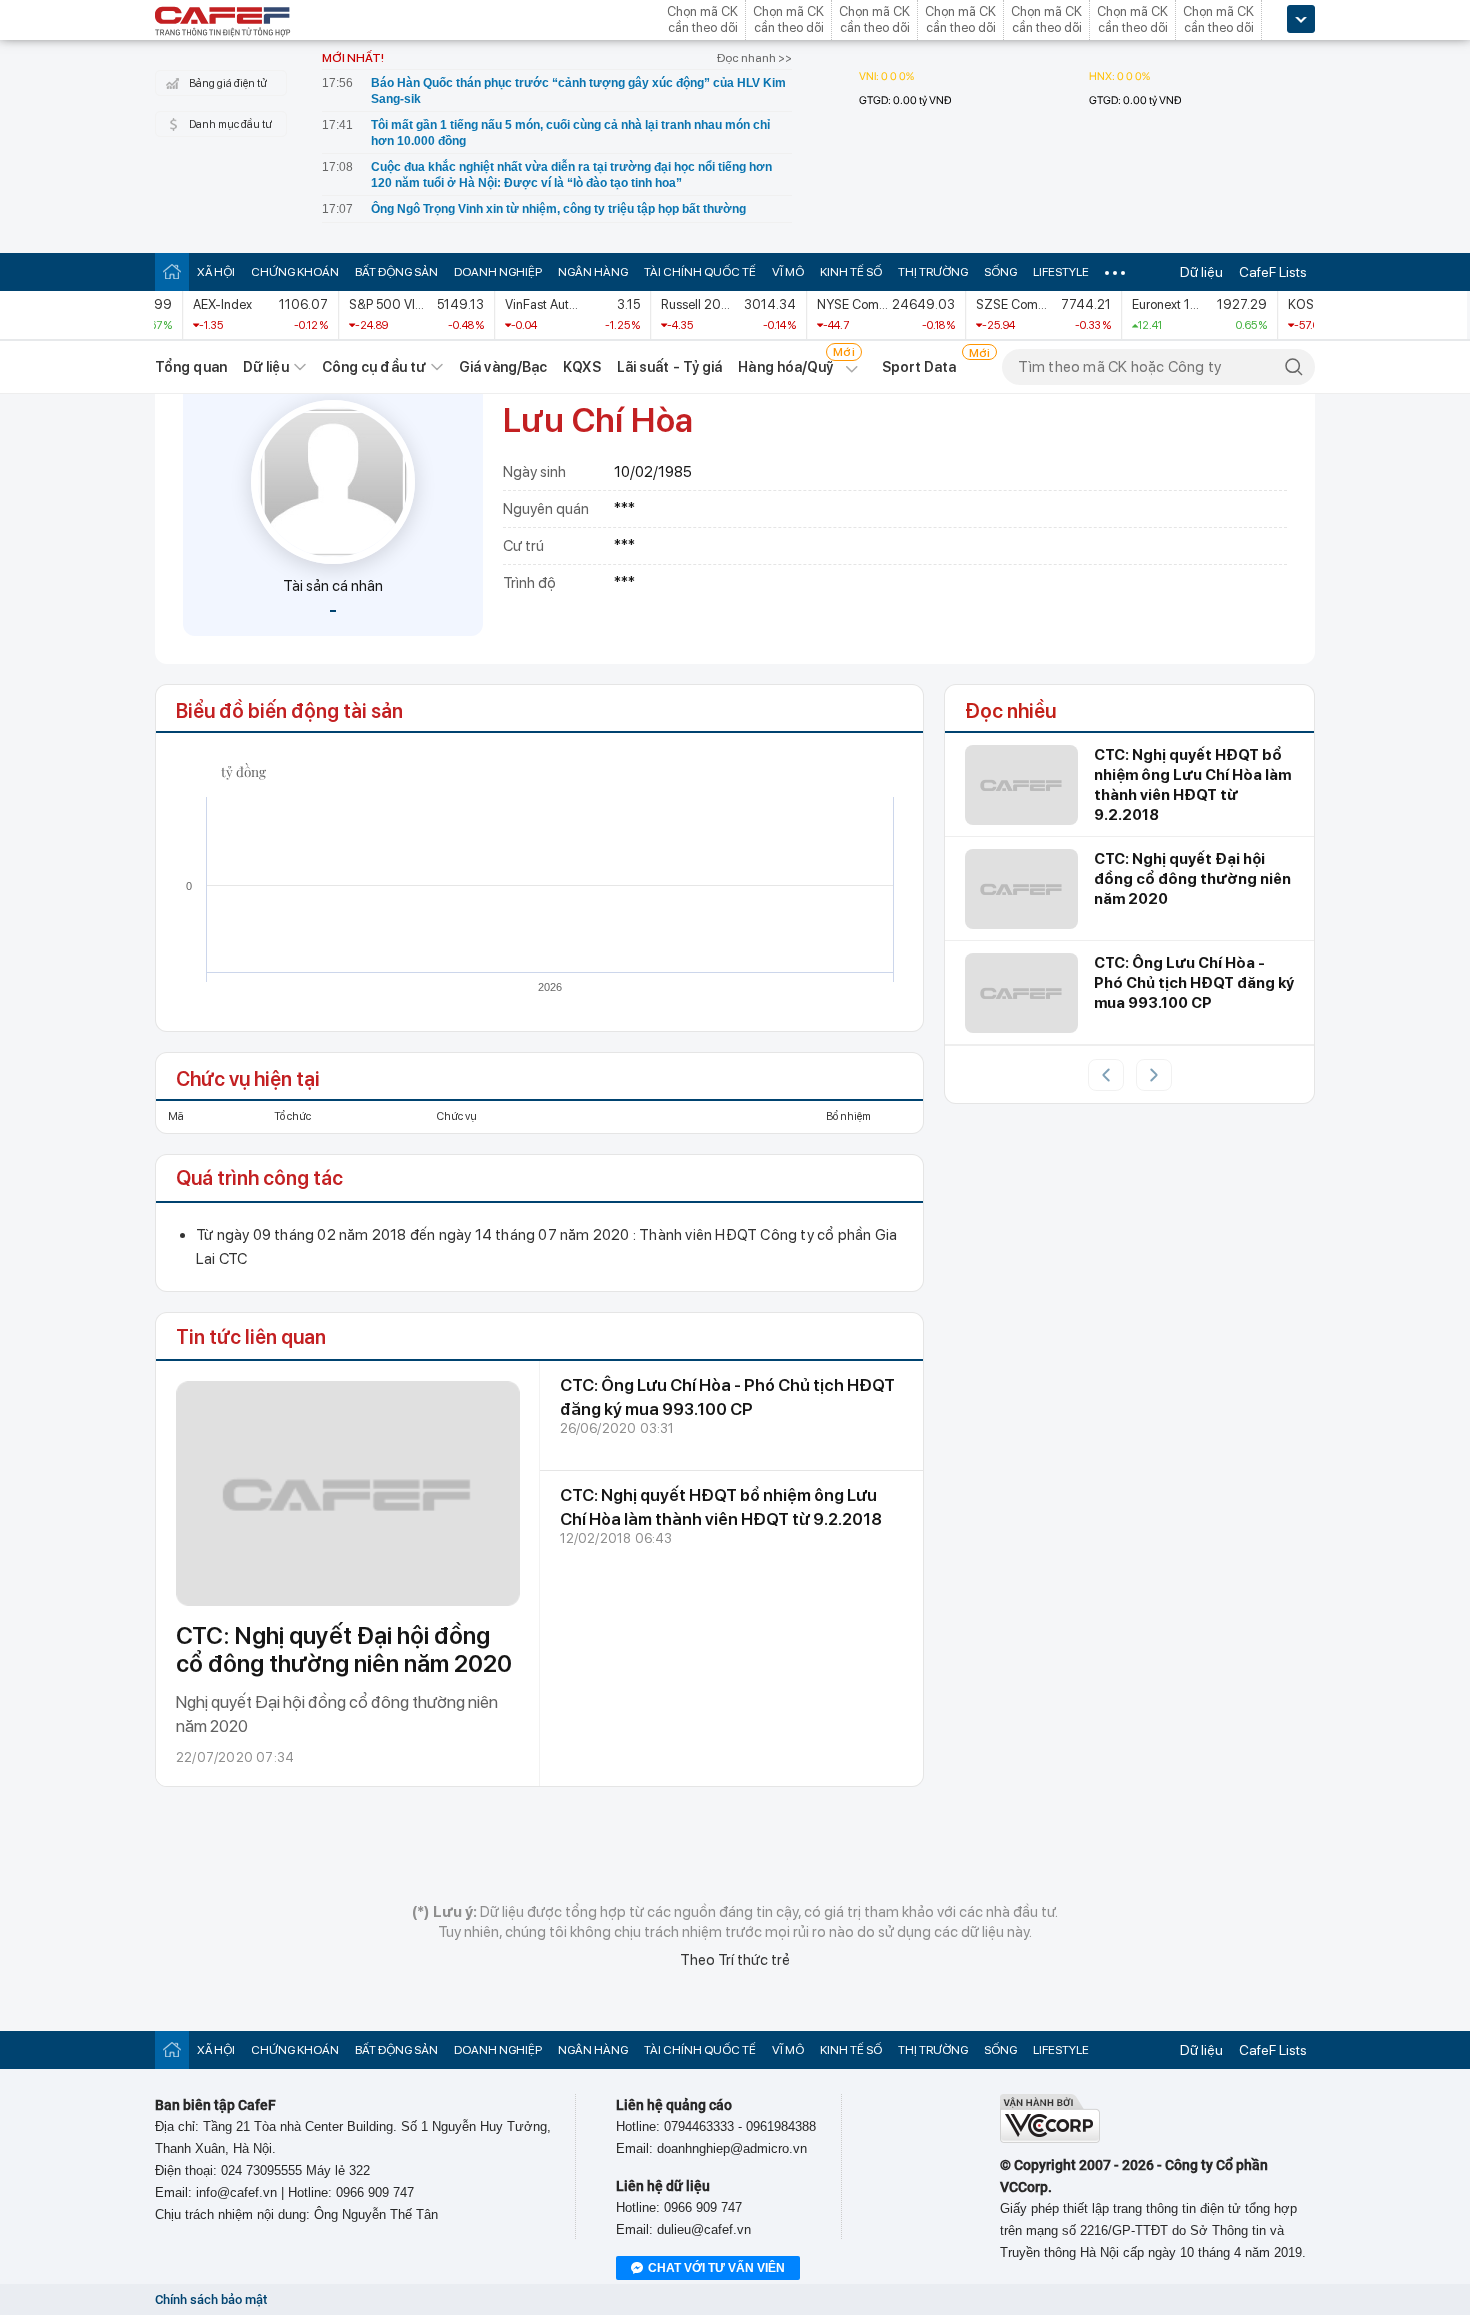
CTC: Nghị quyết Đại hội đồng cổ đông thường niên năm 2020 (344, 1649)
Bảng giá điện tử (228, 83)
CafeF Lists (1273, 272)
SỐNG (1000, 272)
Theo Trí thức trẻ (735, 1960)
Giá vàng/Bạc (503, 367)
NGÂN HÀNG (593, 272)
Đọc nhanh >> (754, 58)
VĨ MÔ (788, 272)
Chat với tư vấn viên (716, 2268)
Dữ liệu (1201, 272)
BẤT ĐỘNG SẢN (396, 272)
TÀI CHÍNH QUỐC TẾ (700, 272)
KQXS (581, 367)
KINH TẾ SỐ (851, 272)
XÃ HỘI (216, 272)
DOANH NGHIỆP (498, 272)
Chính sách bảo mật (211, 2299)
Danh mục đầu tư (230, 124)
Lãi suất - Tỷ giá (670, 367)
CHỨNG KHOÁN (295, 272)
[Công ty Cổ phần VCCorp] (1050, 2138)
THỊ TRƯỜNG (933, 272)
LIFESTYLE (1061, 272)
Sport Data (919, 367)
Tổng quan (191, 367)
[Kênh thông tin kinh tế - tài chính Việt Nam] (223, 23)
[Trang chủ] (172, 271)
